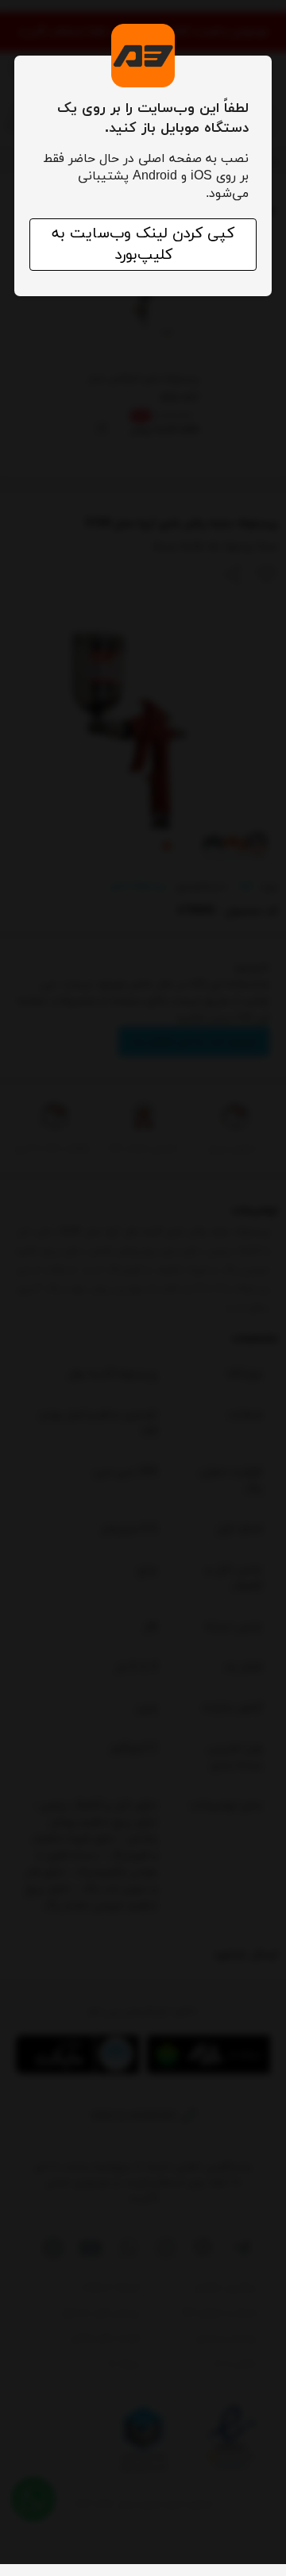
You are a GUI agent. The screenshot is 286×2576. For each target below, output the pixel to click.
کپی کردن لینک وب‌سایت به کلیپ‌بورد (143, 245)
